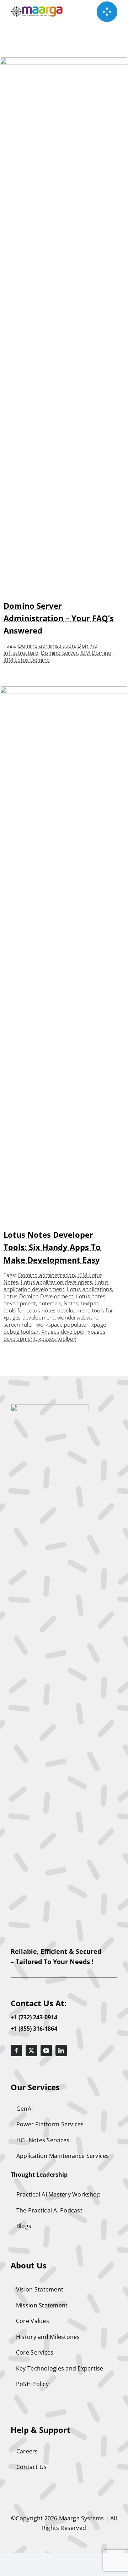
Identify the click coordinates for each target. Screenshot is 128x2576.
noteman (50, 1303)
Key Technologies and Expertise (60, 2368)
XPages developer (63, 1332)
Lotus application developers (57, 1282)
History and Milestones (48, 2337)
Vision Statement (40, 2289)
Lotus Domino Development (38, 1296)
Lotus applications (89, 1289)
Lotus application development (56, 1286)
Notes (71, 1303)
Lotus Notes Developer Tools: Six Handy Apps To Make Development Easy (52, 1247)
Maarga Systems (82, 2518)
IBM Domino (96, 653)
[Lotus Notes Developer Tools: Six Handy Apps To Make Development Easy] (64, 691)
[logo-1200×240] (37, 9)
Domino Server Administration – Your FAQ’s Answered (59, 618)
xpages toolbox (57, 1339)
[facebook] (16, 2051)
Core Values (33, 2321)
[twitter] (31, 2051)
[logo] (50, 1407)
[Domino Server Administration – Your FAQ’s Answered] (64, 62)
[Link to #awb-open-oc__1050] (107, 12)
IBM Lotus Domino (27, 660)
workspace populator (63, 1324)
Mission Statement (42, 2305)
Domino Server (59, 653)
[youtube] (46, 2051)
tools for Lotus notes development (46, 1310)
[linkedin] (61, 2051)
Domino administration (47, 646)
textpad (90, 1303)
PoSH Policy (32, 2384)
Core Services (35, 2352)
